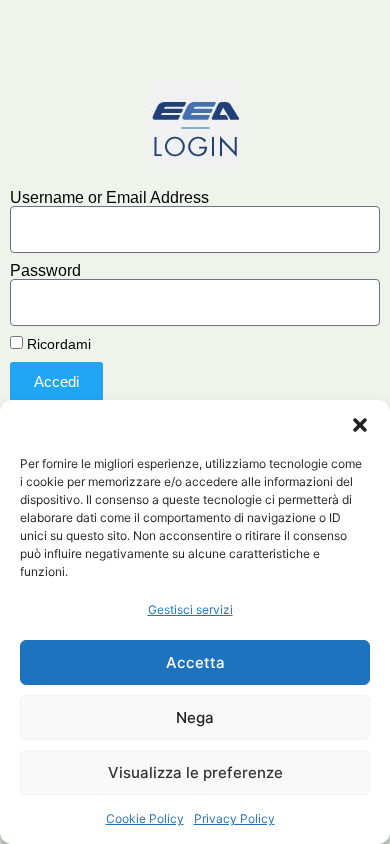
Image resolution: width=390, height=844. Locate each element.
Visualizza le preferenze (195, 772)
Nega (195, 717)
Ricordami (57, 344)
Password (45, 271)
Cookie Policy (145, 818)
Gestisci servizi (190, 609)
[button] (360, 425)
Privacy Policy (234, 818)
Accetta (195, 662)
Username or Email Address (109, 198)
